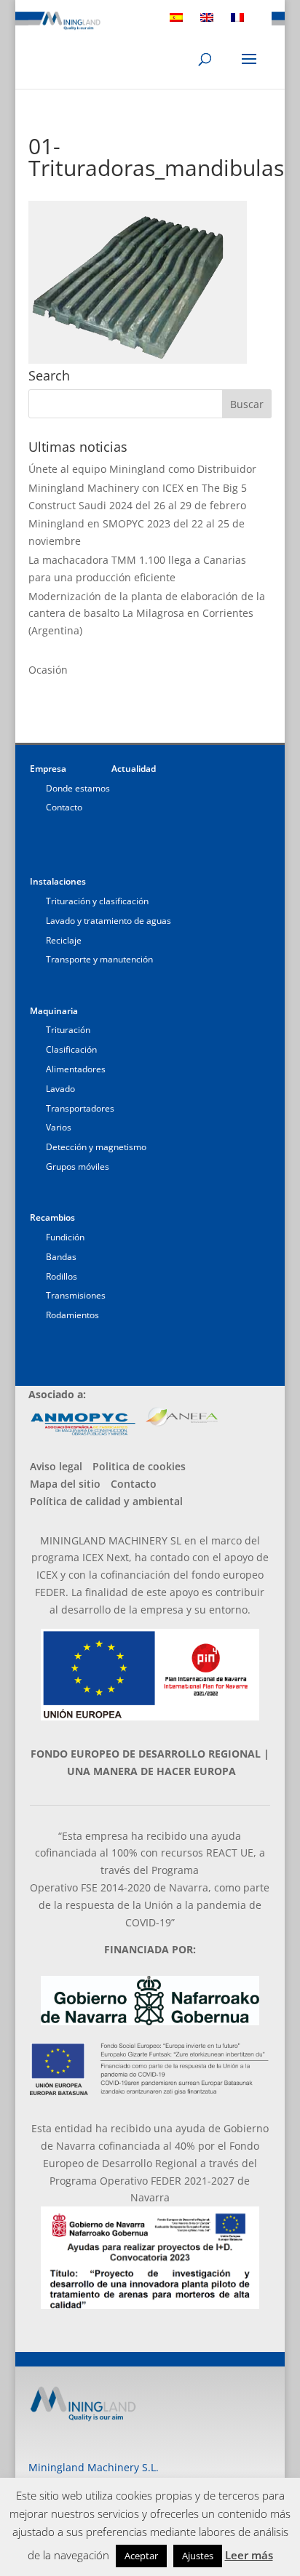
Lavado (60, 1089)
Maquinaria (54, 1011)
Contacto (64, 807)
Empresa (48, 769)
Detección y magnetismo (96, 1147)
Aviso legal (56, 1466)
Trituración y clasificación (97, 901)
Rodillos (62, 1276)
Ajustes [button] (198, 2556)
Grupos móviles (78, 1167)
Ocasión (48, 670)
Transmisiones (76, 1295)
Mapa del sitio (65, 1484)
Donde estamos (78, 788)
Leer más (249, 2555)
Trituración (68, 1030)
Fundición (65, 1237)
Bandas (61, 1257)
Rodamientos (72, 1315)
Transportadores (80, 1108)
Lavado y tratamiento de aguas (108, 921)
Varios (59, 1127)
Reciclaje (64, 940)
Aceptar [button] (141, 2556)
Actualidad (134, 769)
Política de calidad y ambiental (106, 1501)
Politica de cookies (139, 1466)
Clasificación (71, 1049)
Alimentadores (76, 1069)
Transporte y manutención (99, 959)
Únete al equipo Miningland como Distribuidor (142, 469)
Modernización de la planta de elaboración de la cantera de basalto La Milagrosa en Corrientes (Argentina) (147, 614)
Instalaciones (58, 881)
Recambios (52, 1217)
